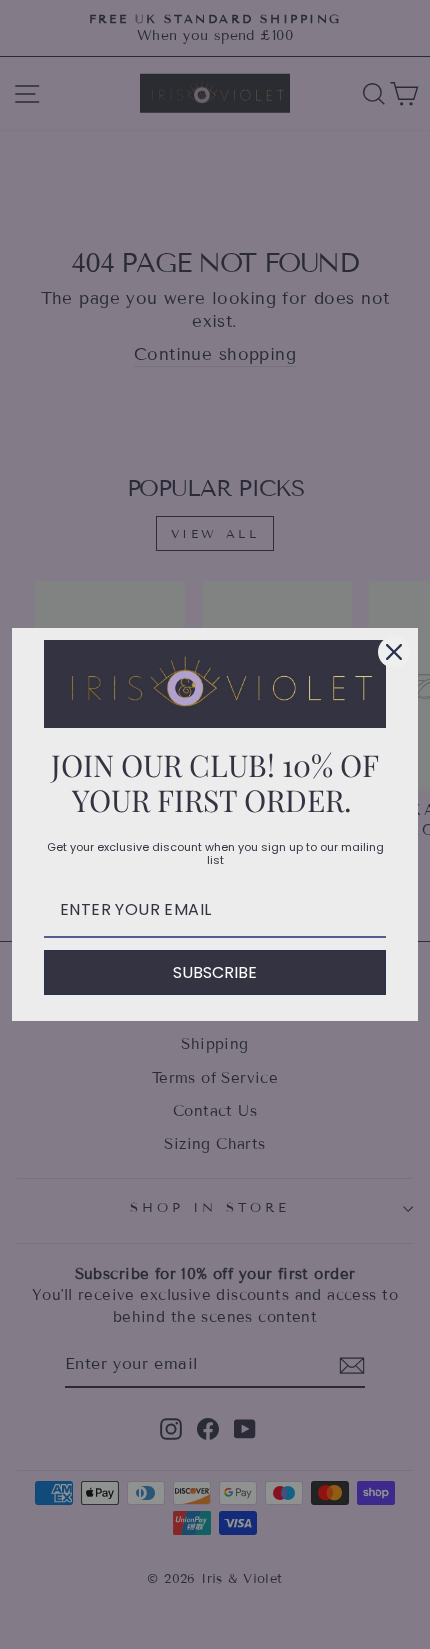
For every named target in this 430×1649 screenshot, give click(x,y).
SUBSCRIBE (215, 972)
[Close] (394, 652)
